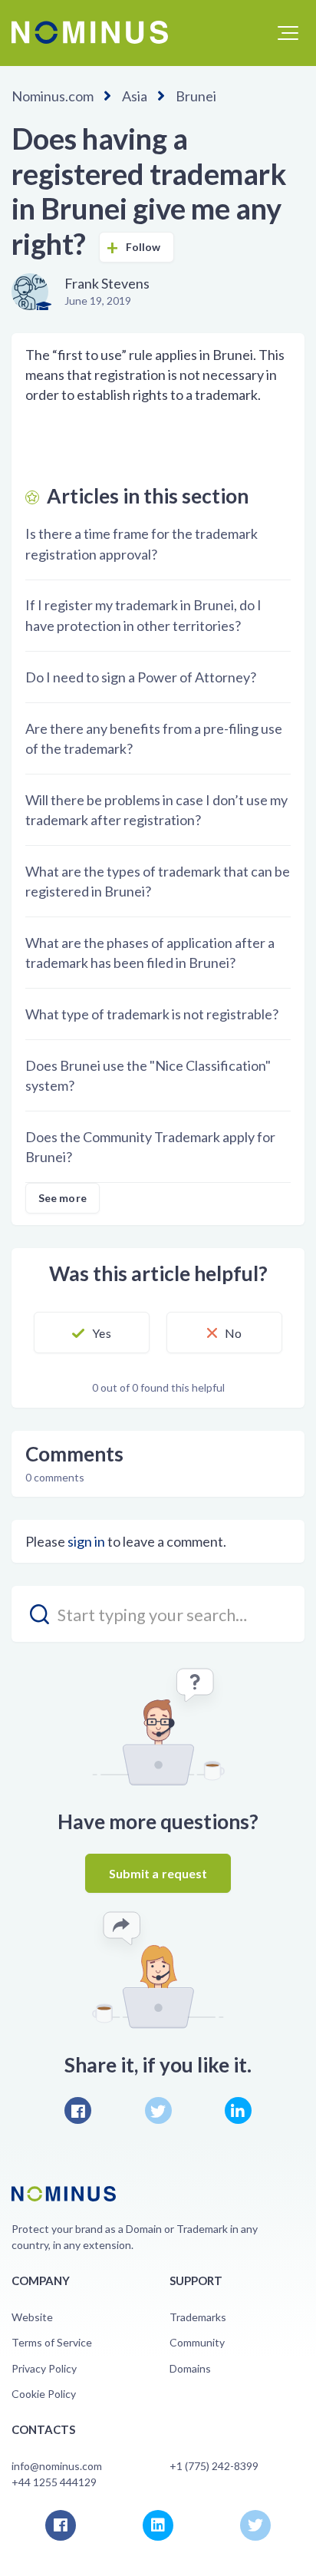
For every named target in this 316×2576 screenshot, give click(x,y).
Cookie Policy (44, 2394)
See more (63, 1198)
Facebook (78, 2110)
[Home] (90, 32)
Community (197, 2342)
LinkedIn (238, 2110)
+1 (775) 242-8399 (214, 2466)
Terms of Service (52, 2342)
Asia (135, 96)
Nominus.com (53, 96)
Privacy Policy (44, 2368)
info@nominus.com (57, 2466)
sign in (86, 1541)
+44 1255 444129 (54, 2482)
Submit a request (158, 1873)
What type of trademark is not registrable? (152, 1014)
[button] (288, 33)
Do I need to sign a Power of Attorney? (141, 677)
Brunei (196, 96)
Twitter (158, 2110)
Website (32, 2317)
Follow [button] (143, 247)
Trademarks (198, 2317)
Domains (190, 2368)
